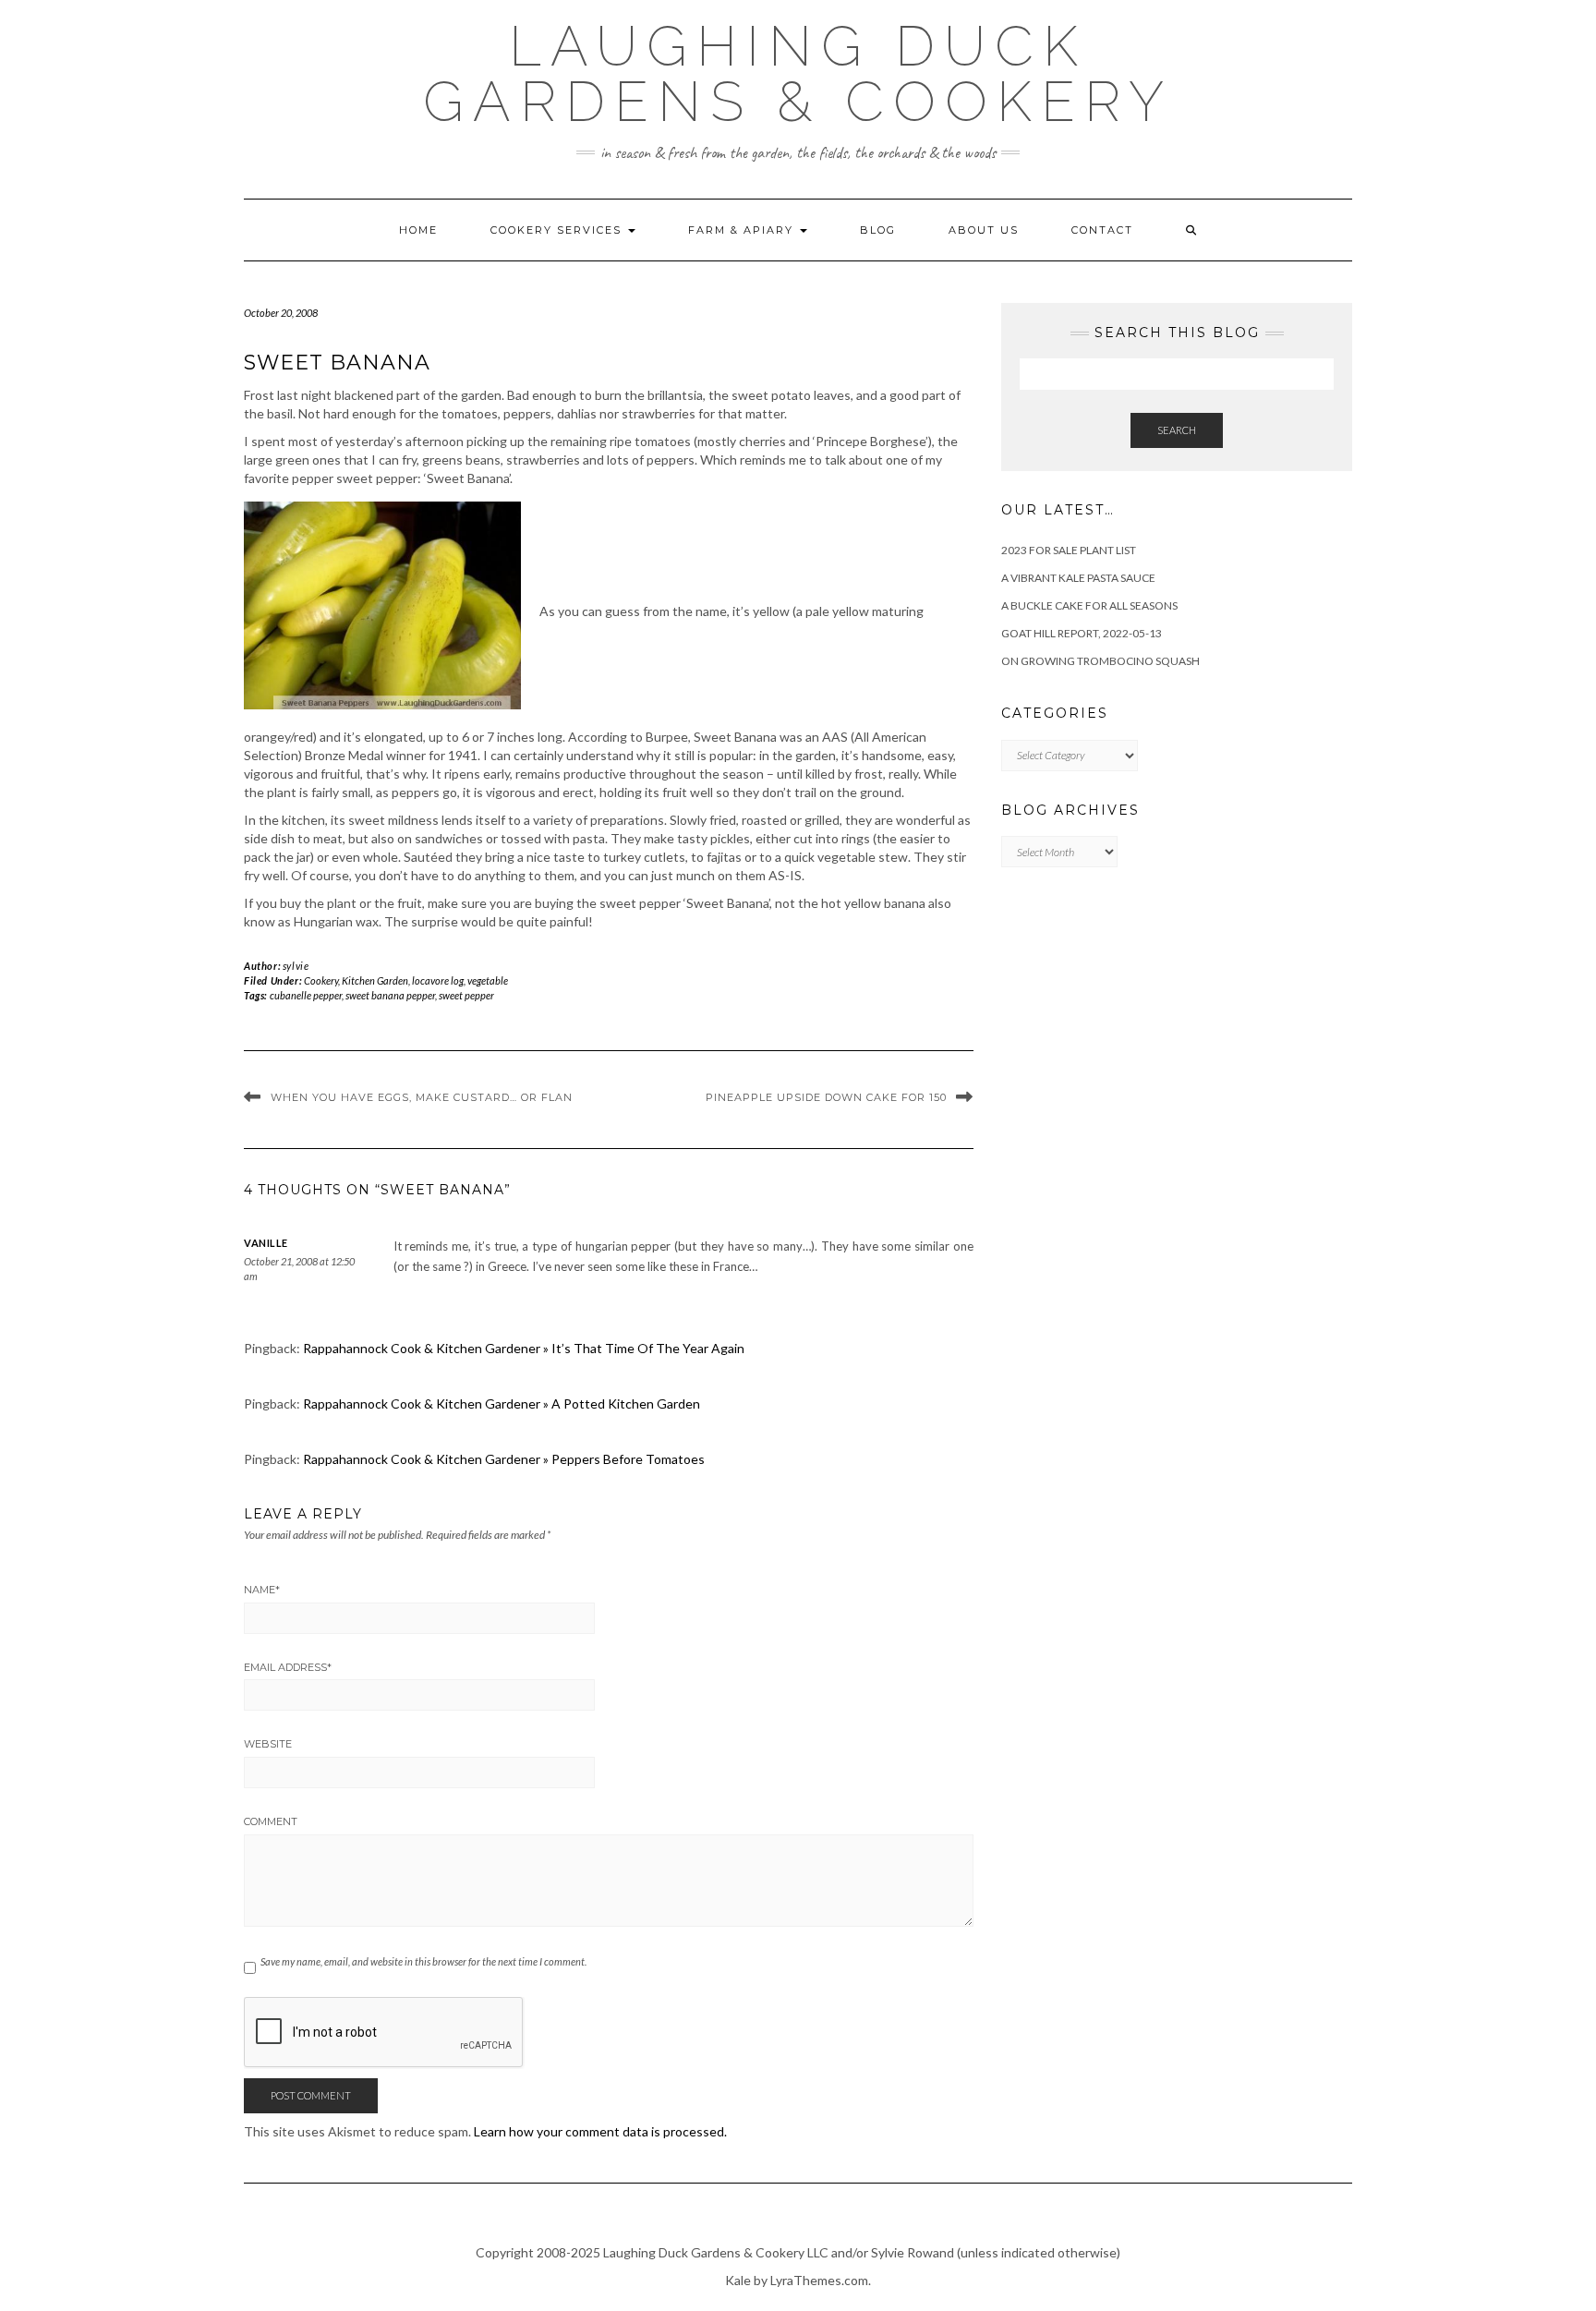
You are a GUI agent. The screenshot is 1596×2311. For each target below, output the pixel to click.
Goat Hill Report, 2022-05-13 (1082, 633)
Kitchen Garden (375, 980)
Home (418, 230)
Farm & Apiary (743, 230)
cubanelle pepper (306, 995)
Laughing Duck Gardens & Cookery (798, 74)
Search (1177, 430)
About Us (984, 230)
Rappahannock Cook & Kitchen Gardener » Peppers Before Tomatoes (504, 1459)
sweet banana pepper (390, 995)
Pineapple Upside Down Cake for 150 (826, 1097)
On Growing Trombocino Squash (1100, 661)
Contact (1102, 230)
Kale (738, 2280)
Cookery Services (558, 230)
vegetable (488, 980)
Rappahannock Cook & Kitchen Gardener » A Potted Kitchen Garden (502, 1404)
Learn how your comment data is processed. (600, 2131)
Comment (271, 1821)
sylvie (296, 966)
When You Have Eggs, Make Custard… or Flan (422, 1097)
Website (268, 1744)
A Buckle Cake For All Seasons (1089, 605)
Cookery (321, 980)
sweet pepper (466, 995)
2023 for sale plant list (1069, 550)
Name (262, 1590)
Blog (878, 230)
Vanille (266, 1243)
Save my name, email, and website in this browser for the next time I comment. (423, 1961)
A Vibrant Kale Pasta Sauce (1078, 578)
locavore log (438, 980)
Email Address (288, 1667)
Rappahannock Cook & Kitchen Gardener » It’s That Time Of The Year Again (524, 1348)
